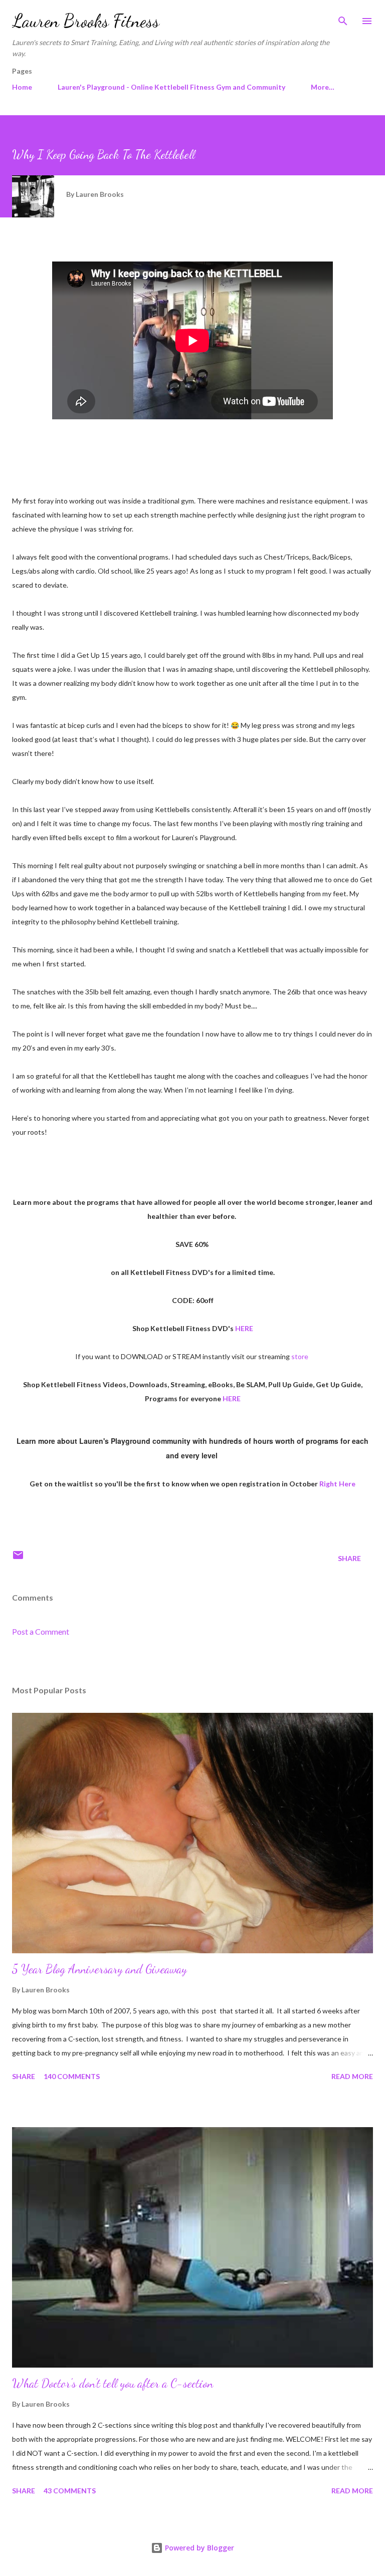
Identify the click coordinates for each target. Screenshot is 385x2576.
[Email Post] (18, 1558)
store (300, 1356)
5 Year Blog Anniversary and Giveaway (100, 1969)
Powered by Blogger (199, 2548)
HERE (244, 1328)
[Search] (343, 18)
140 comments (72, 2076)
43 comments (70, 2491)
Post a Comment (41, 1631)
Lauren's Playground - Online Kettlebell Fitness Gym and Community (171, 87)
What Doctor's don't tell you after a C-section (113, 2383)
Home (22, 87)
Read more (352, 2076)
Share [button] (349, 1558)
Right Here (337, 1484)
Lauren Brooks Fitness (86, 21)
